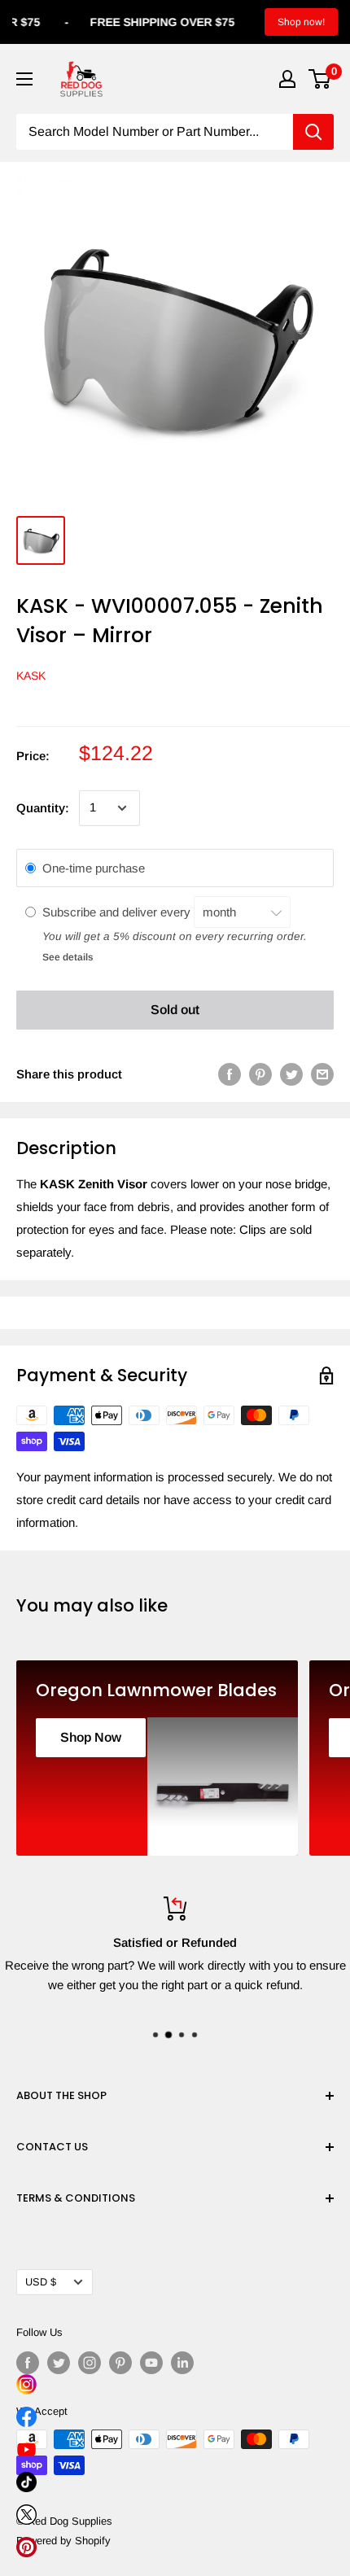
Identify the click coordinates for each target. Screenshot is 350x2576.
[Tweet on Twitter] (291, 1074)
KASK (31, 676)
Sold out (175, 1010)
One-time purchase (94, 868)
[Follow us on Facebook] (28, 2363)
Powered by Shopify (63, 2541)
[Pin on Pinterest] (260, 1074)
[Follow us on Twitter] (59, 2363)
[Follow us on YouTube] (151, 2363)
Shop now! (301, 22)
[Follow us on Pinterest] (120, 2363)
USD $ (41, 2282)
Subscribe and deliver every (118, 912)
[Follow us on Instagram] (90, 2363)
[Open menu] (24, 79)
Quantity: (43, 808)
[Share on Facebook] (230, 1074)
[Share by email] (322, 1074)
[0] (320, 79)
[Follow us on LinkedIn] (182, 2363)
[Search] (313, 132)
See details (68, 957)
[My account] (287, 79)
